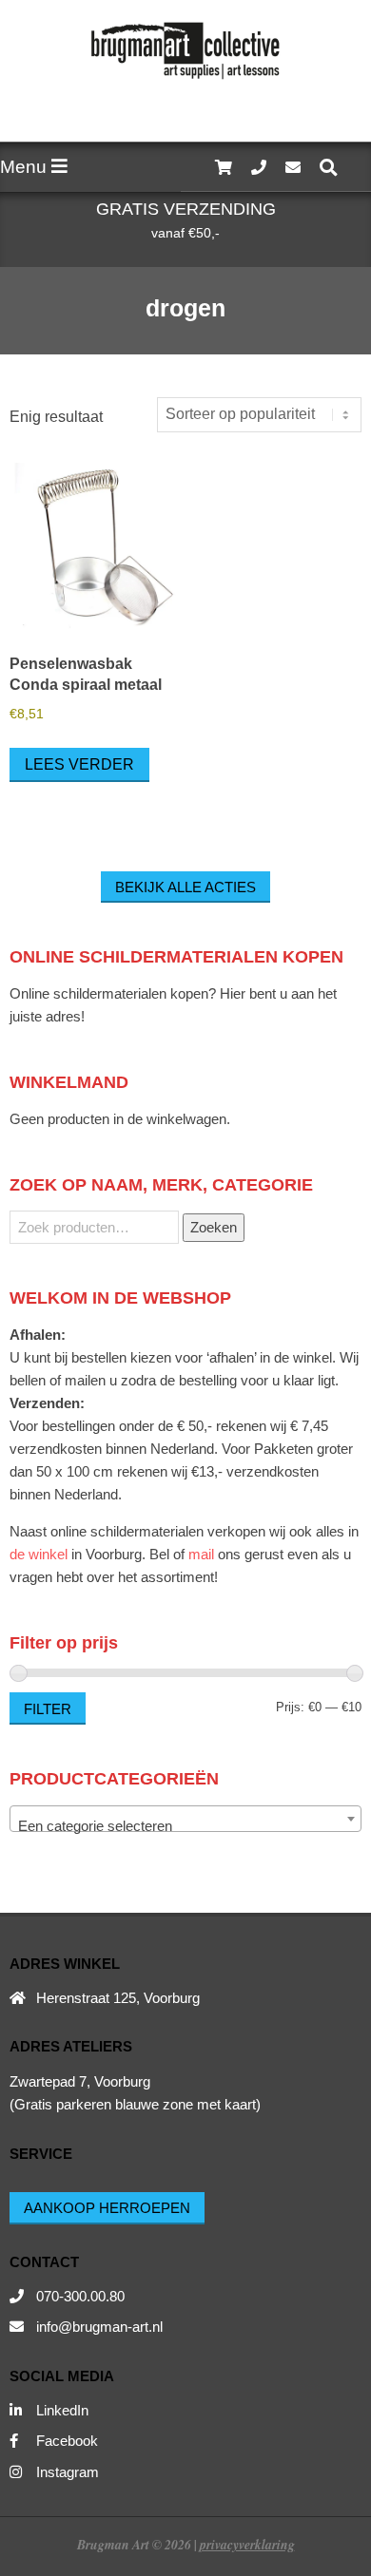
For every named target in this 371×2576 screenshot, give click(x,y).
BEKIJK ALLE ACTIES (185, 887)
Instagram (68, 2472)
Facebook (67, 2441)
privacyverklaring (247, 2544)
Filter (48, 1709)
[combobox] (185, 1819)
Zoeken (214, 1227)
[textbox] (185, 1827)
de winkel (39, 1554)
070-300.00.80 (80, 2296)
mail (201, 1554)
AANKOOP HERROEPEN (107, 2208)
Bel (159, 1554)
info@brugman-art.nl (99, 2327)
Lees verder (79, 764)
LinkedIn (62, 2410)
